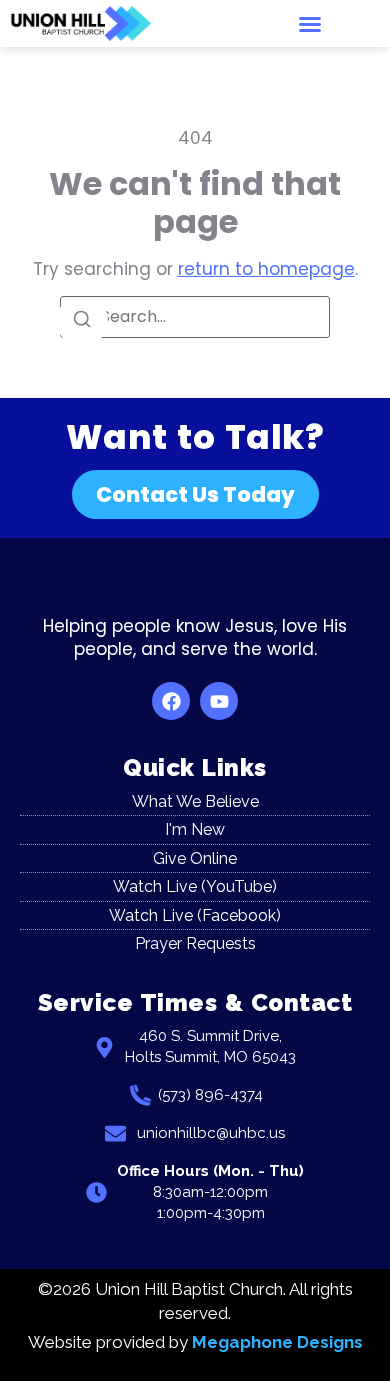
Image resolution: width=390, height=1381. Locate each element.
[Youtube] (219, 701)
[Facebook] (171, 701)
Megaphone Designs (277, 1342)
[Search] (82, 320)
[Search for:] (195, 317)
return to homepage (266, 269)
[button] (310, 24)
